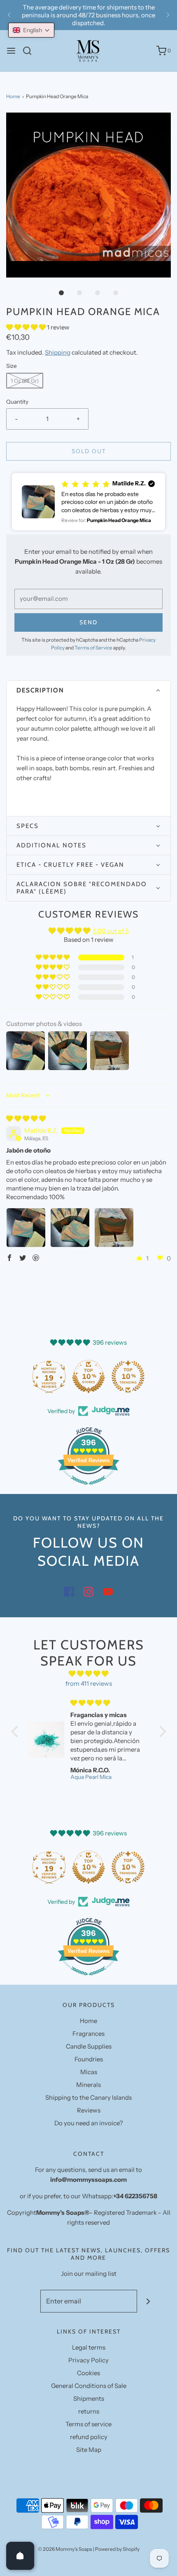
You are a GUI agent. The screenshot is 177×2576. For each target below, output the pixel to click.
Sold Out (89, 451)
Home (13, 96)
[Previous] (9, 15)
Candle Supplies (89, 2046)
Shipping (58, 352)
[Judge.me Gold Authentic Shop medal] (49, 1376)
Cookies (88, 2373)
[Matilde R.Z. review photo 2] (70, 1228)
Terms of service (88, 2424)
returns (89, 2411)
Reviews (89, 2110)
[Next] (168, 15)
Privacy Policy (88, 2360)
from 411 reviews (89, 1683)
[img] (26, 1119)
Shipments (89, 2398)
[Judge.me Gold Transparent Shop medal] (88, 1376)
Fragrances (88, 2034)
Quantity (17, 402)
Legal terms (89, 2347)
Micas (89, 2072)
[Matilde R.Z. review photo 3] (114, 1228)
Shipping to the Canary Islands (88, 2097)
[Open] (20, 2556)
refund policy (89, 2437)
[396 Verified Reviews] (88, 1489)
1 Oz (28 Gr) (25, 381)
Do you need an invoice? (89, 2123)
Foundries (89, 2059)
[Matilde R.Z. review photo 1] (26, 1228)
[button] (88, 195)
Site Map (89, 2450)
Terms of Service (93, 648)
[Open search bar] (30, 51)
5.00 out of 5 (111, 931)
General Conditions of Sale (89, 2386)
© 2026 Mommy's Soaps (65, 2549)
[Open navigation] (11, 51)
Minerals (88, 2085)
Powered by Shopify (117, 2549)
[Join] (148, 2301)
